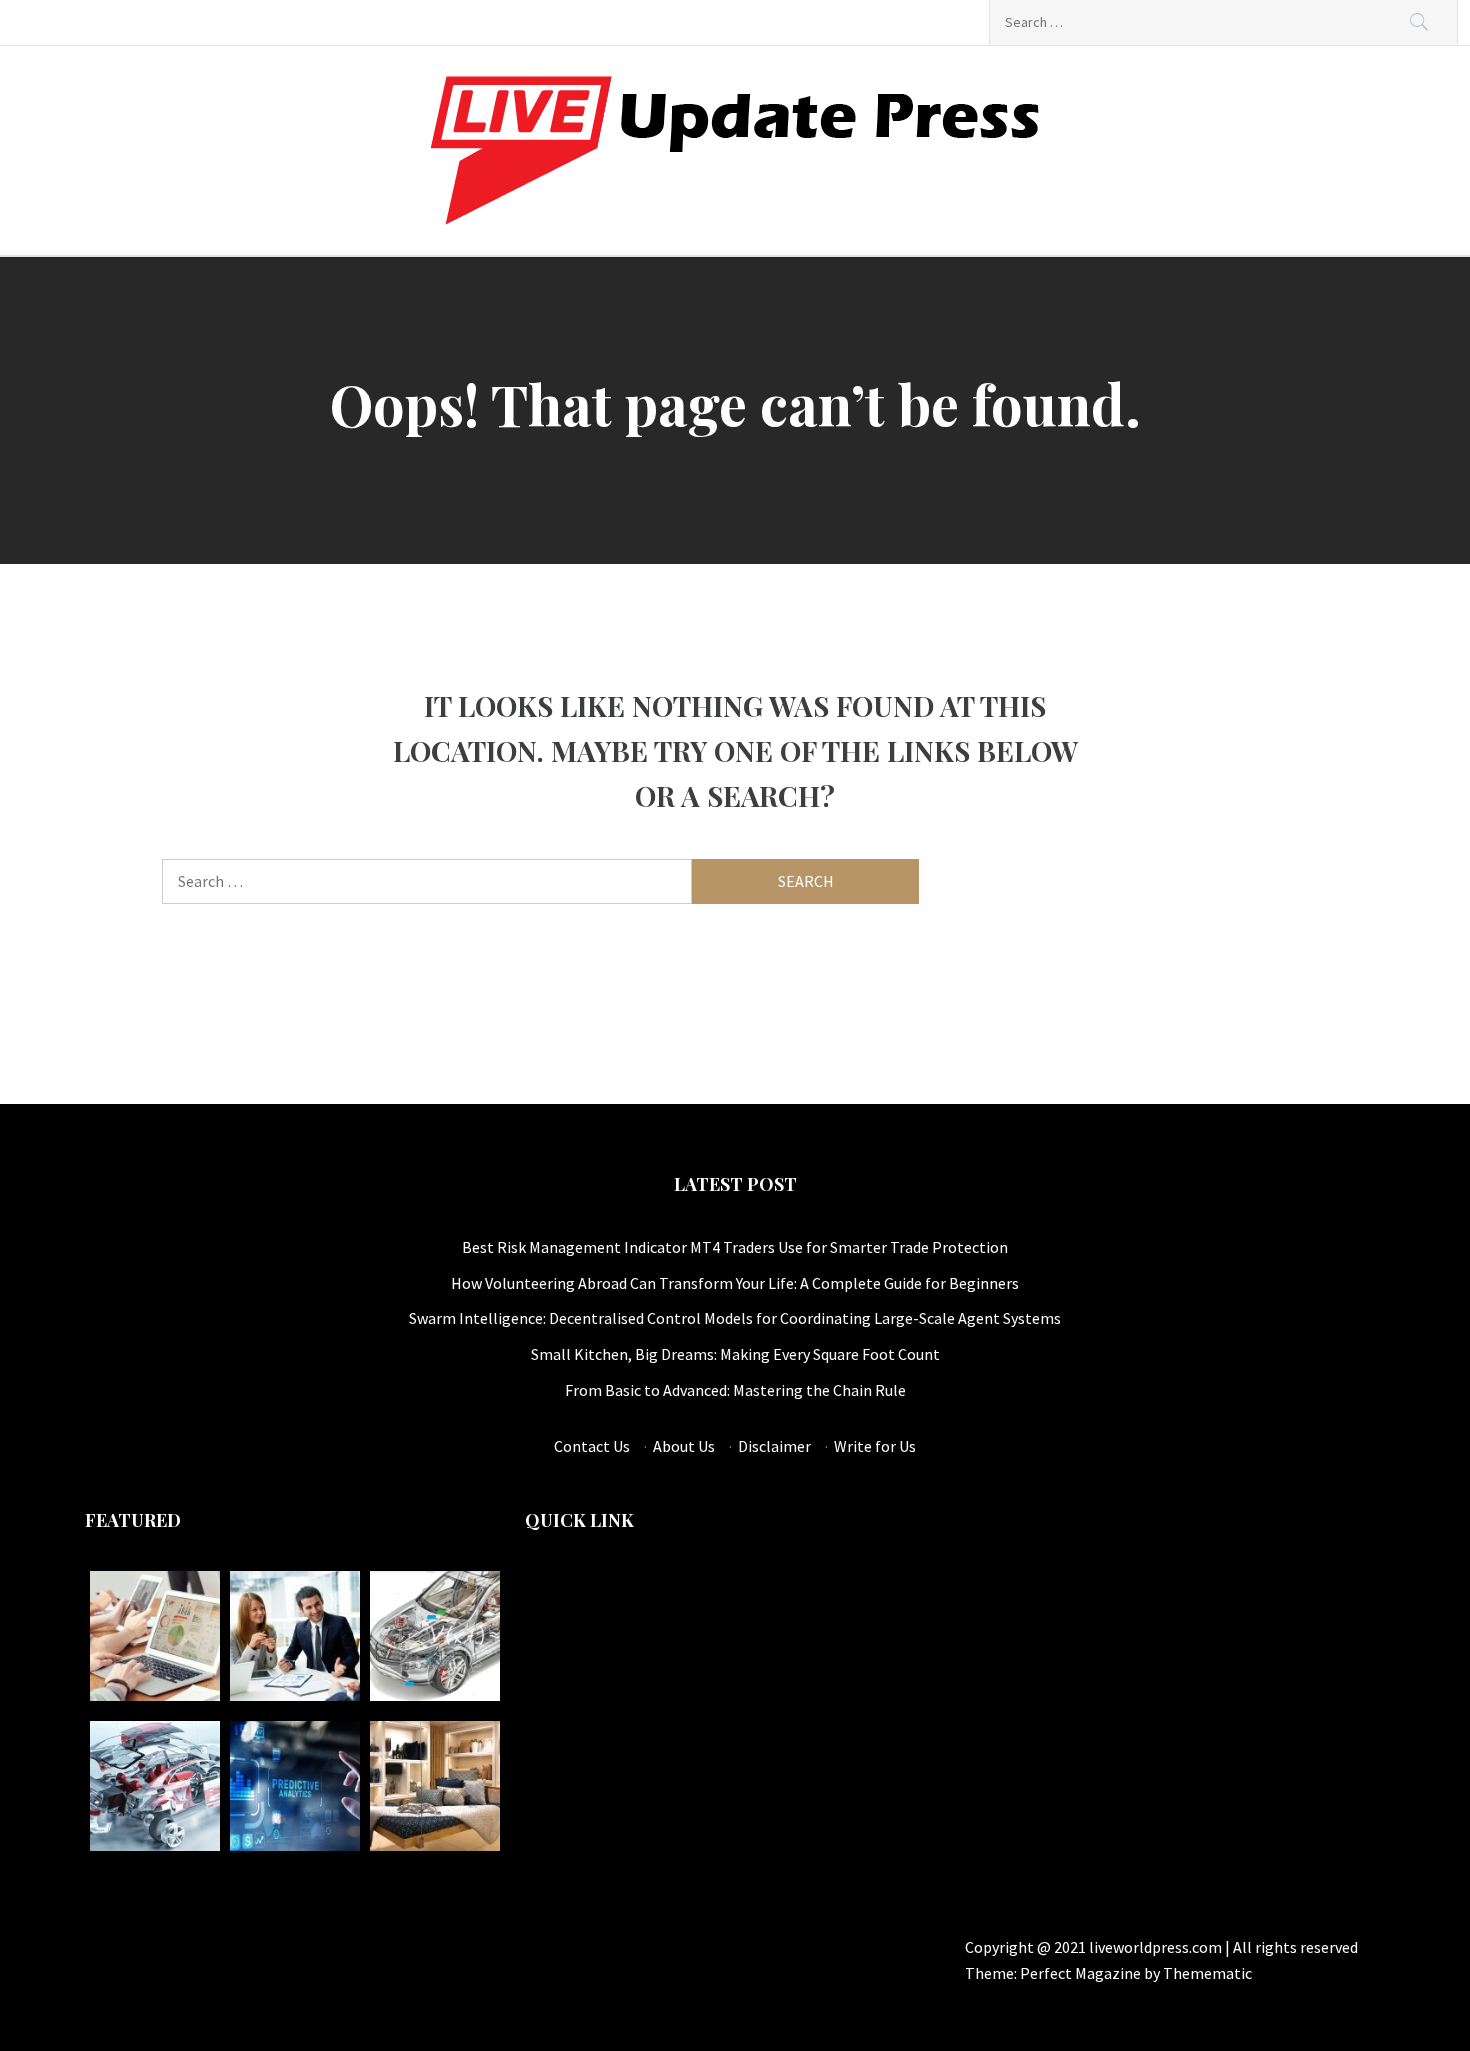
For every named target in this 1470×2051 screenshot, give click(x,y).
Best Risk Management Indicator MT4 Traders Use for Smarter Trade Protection (735, 1247)
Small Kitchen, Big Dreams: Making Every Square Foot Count (735, 1354)
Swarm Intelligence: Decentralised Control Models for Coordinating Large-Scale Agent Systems (735, 1318)
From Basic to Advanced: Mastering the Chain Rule (735, 1390)
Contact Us (592, 1446)
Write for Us (875, 1446)
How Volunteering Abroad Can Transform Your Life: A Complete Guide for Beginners (735, 1283)
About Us (684, 1446)
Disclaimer (774, 1446)
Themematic (1207, 1973)
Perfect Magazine (1082, 1973)
